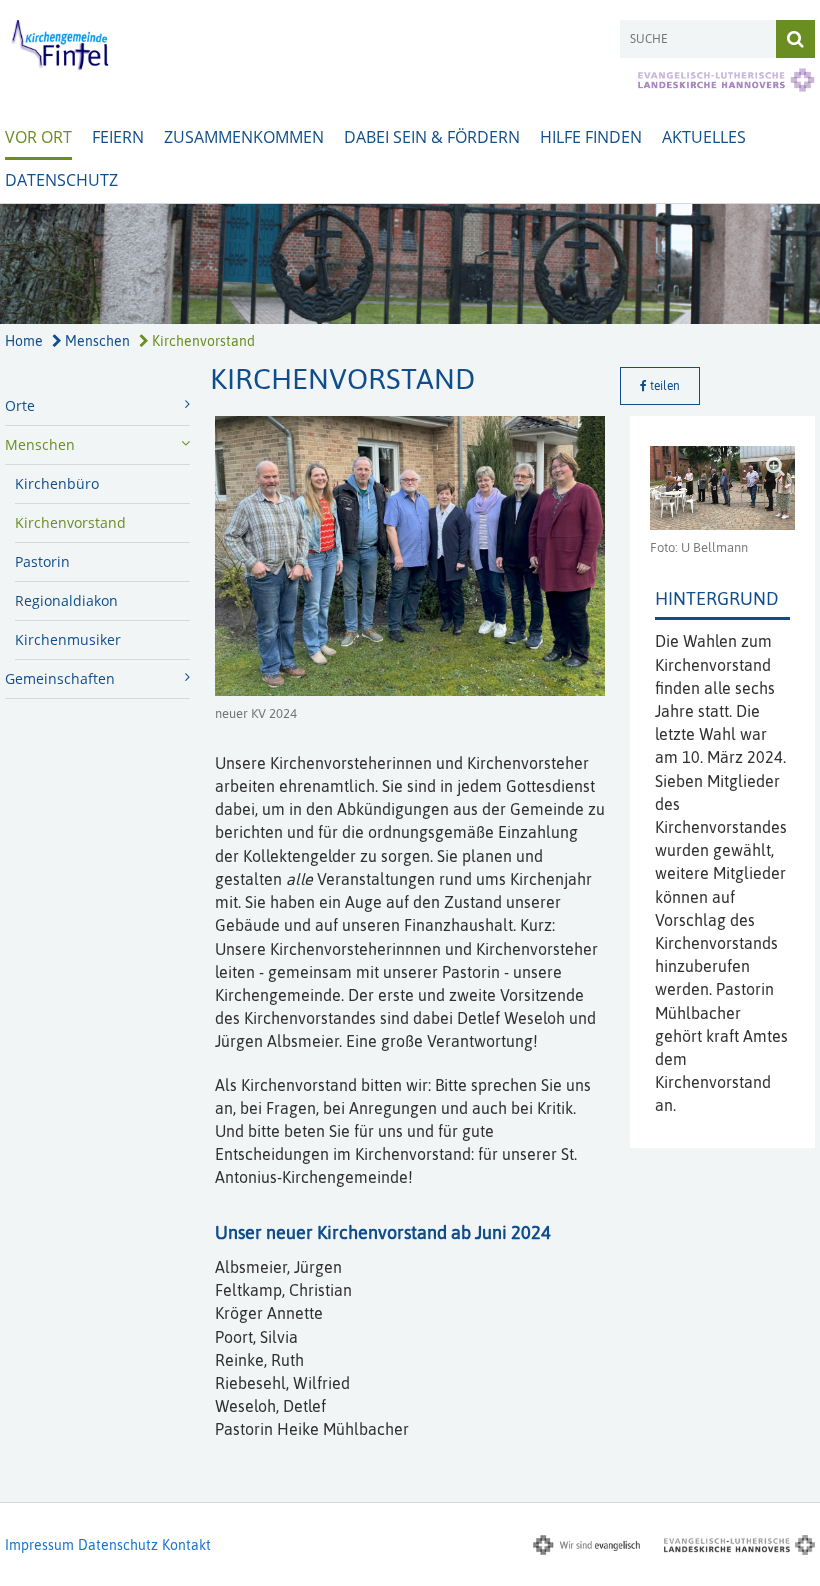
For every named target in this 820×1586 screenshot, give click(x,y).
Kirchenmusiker (68, 639)
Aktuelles (704, 137)
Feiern (118, 137)
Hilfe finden (591, 137)
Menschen (96, 341)
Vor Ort (38, 137)
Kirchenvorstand (202, 341)
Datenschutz (61, 180)
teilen (663, 386)
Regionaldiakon (66, 600)
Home (24, 341)
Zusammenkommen (244, 137)
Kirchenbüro (57, 483)
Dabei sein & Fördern (432, 137)
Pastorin (42, 561)
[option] (410, 264)
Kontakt (186, 1545)
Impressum (39, 1545)
